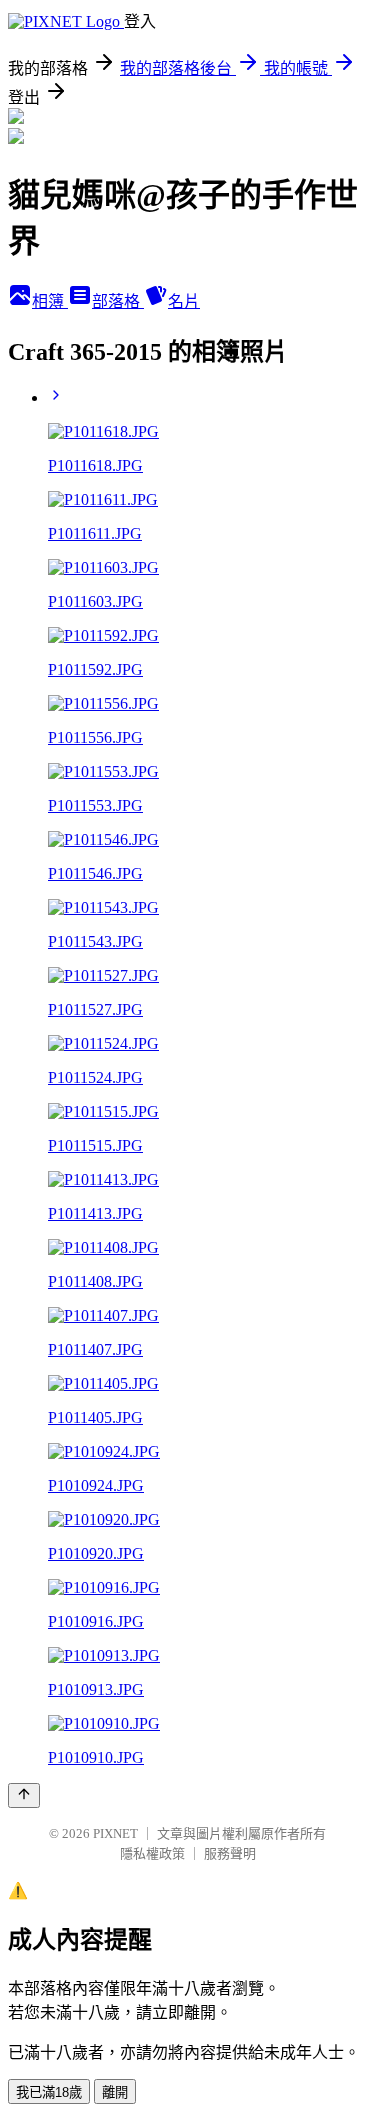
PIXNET (115, 1833)
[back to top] (24, 1795)
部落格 (118, 301)
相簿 (50, 301)
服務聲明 (230, 1853)
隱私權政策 (152, 1853)
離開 (115, 2092)
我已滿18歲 (49, 2092)
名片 (184, 301)
